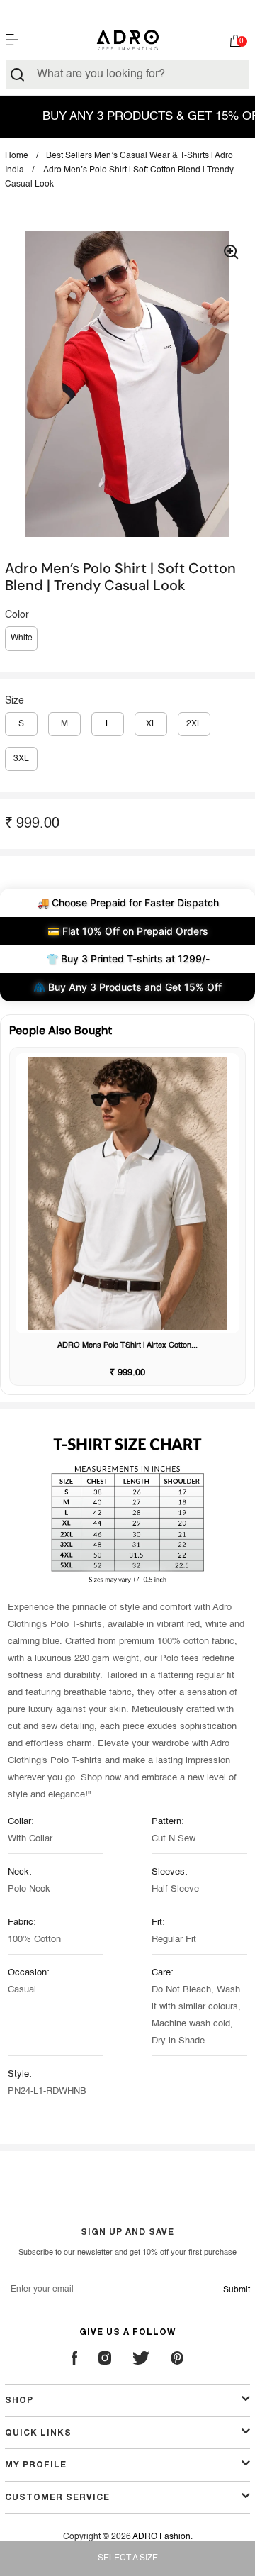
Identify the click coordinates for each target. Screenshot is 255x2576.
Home (17, 156)
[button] (236, 44)
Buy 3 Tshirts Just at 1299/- (127, 10)
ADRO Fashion (161, 2537)
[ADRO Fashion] (127, 40)
